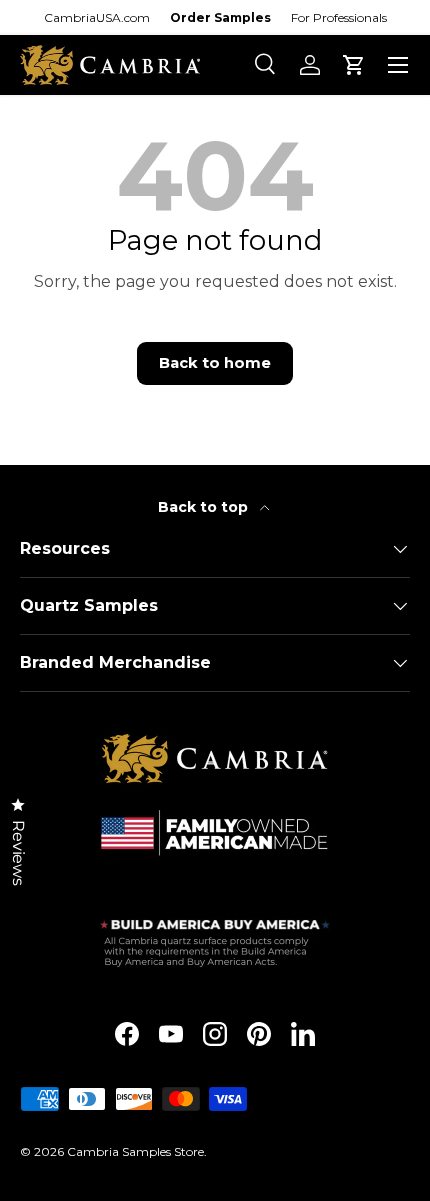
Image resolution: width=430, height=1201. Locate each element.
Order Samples (220, 17)
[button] (354, 65)
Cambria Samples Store (135, 1151)
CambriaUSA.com (97, 17)
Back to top (205, 507)
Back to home (215, 363)
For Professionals (339, 17)
